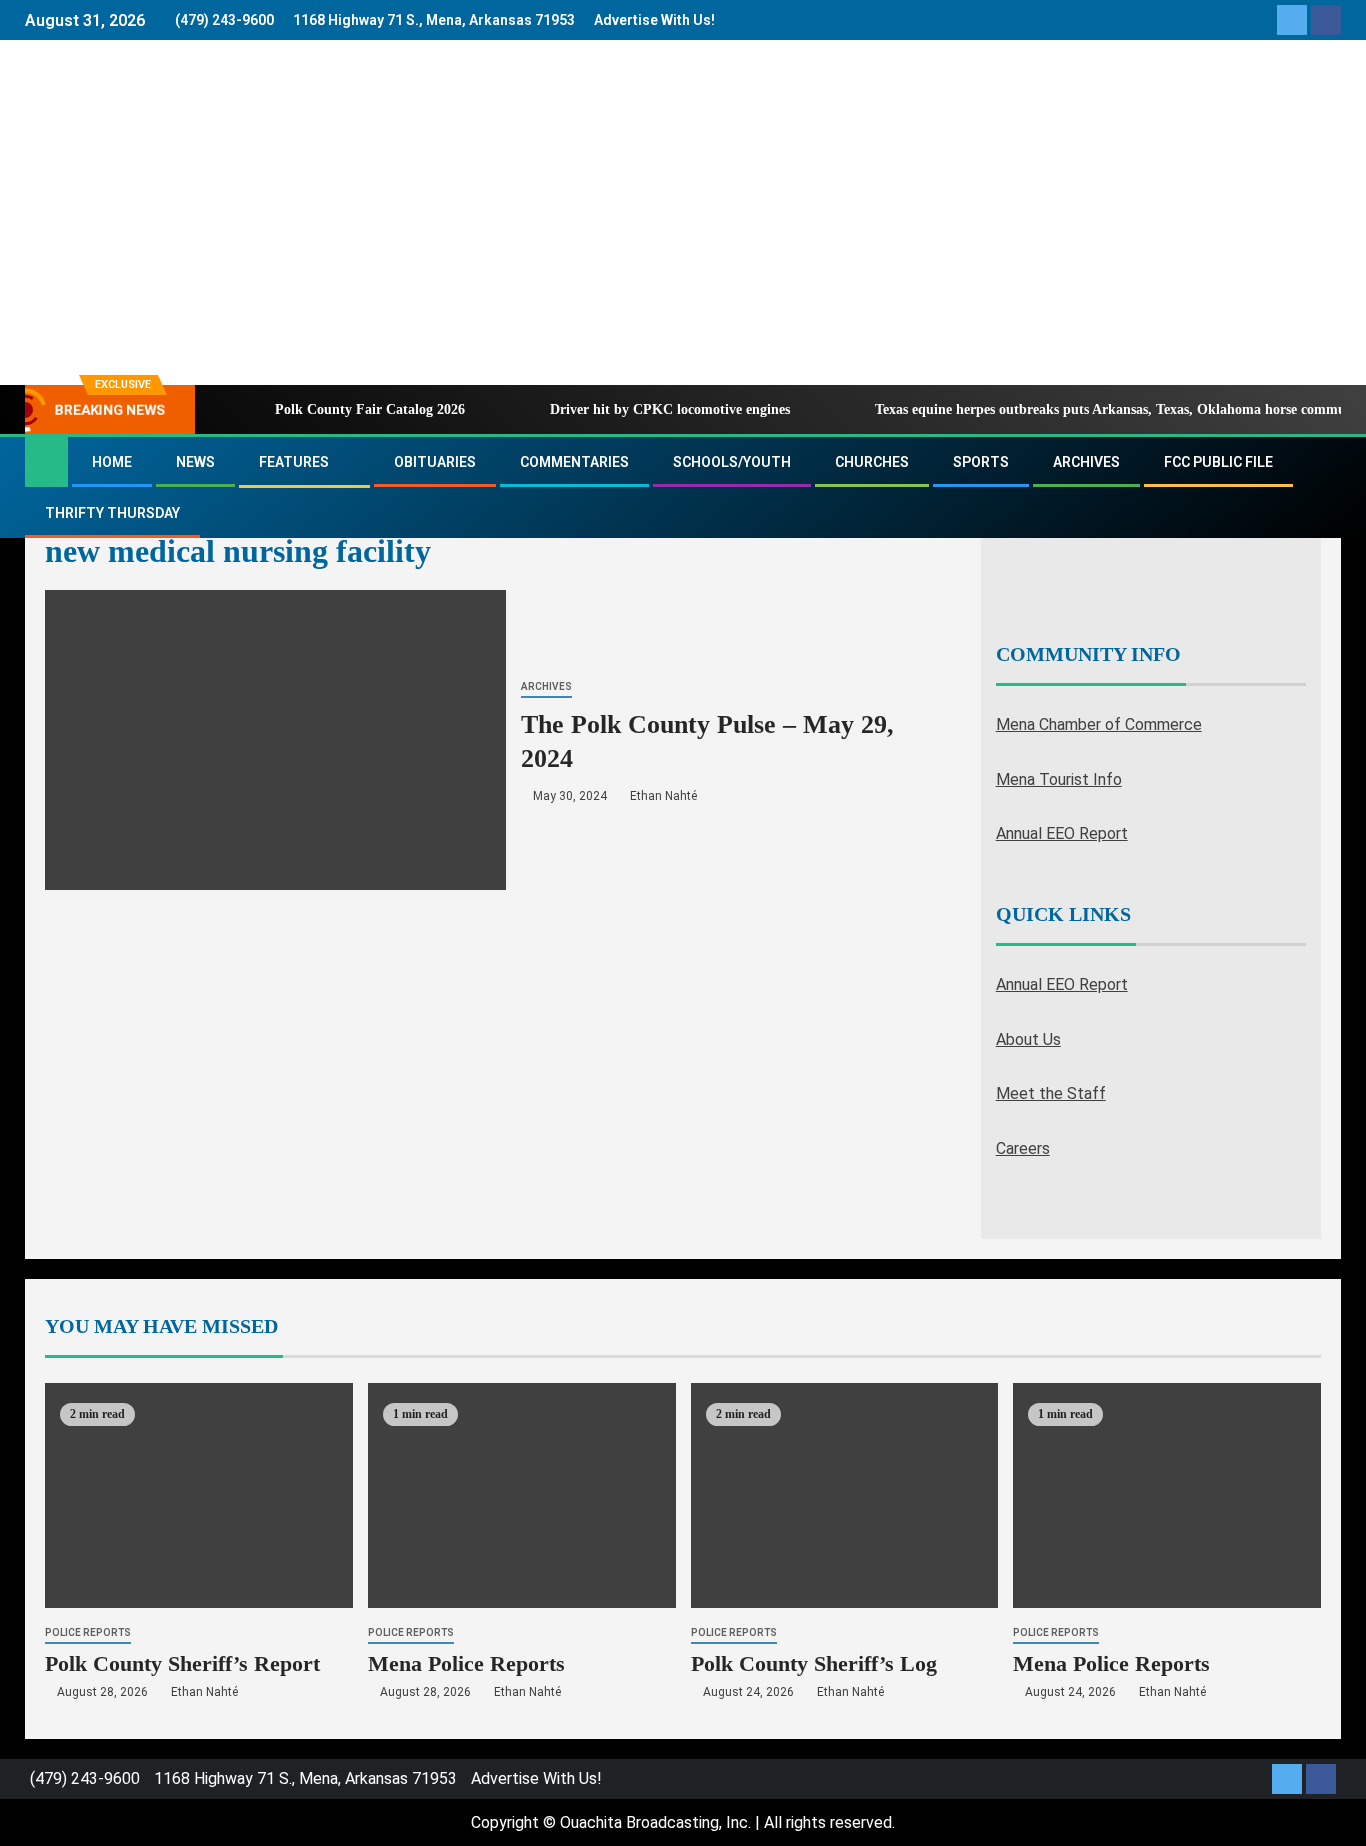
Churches (872, 462)
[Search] (1323, 488)
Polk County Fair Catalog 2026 (370, 409)
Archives (1086, 462)
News (195, 462)
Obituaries (435, 462)
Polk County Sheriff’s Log (814, 1663)
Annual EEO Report (1062, 833)
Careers (1023, 1148)
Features (294, 462)
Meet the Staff (1051, 1093)
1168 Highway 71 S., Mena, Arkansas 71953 (434, 20)
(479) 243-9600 (224, 20)
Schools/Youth (732, 462)
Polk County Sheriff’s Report (182, 1663)
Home (112, 462)
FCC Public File (1218, 462)
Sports (981, 462)
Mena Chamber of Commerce (1099, 724)
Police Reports (88, 1632)
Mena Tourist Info (1059, 779)
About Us (1028, 1039)
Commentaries (574, 462)
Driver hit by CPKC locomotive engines (670, 409)
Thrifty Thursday (112, 513)
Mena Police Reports (466, 1663)
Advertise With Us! (654, 20)
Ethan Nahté (663, 796)
